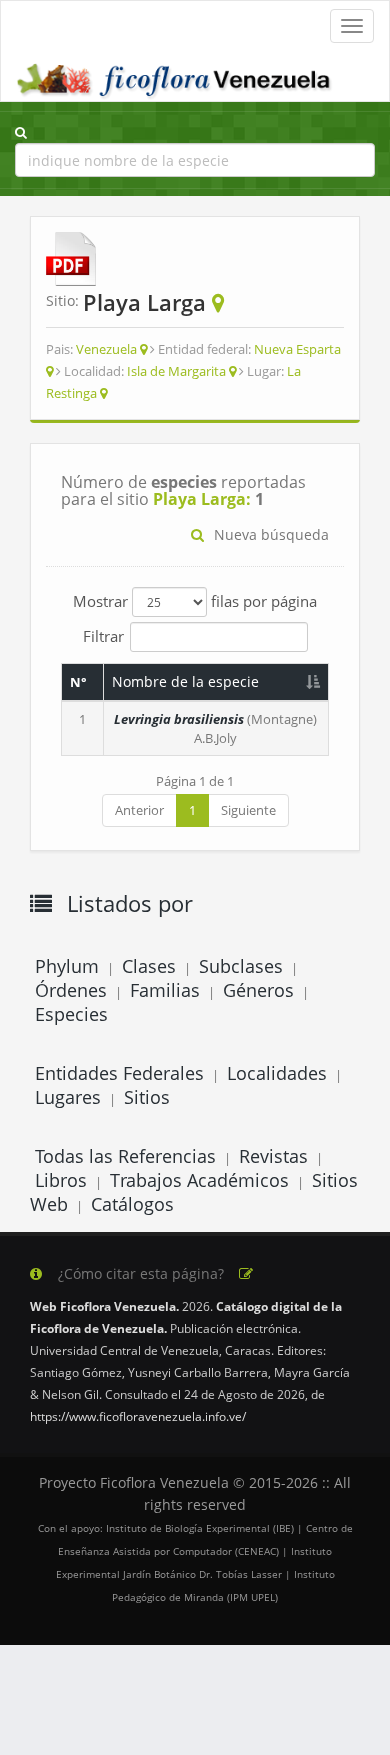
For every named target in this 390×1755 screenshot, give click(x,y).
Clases (149, 966)
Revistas (273, 1156)
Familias (165, 990)
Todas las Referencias (125, 1156)
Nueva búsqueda (271, 534)
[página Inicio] (176, 76)
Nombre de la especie (185, 681)
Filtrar (103, 635)
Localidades (277, 1073)
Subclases (241, 966)
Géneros (258, 990)
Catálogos (132, 1204)
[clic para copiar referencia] (246, 1274)
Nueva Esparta (297, 349)
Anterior (139, 810)
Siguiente (248, 810)
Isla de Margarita (176, 371)
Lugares (68, 1097)
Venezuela (106, 349)
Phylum (67, 966)
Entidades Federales (119, 1073)
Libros (61, 1180)
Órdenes (71, 990)
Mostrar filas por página (195, 601)
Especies (71, 1014)
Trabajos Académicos (199, 1180)
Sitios (147, 1097)
